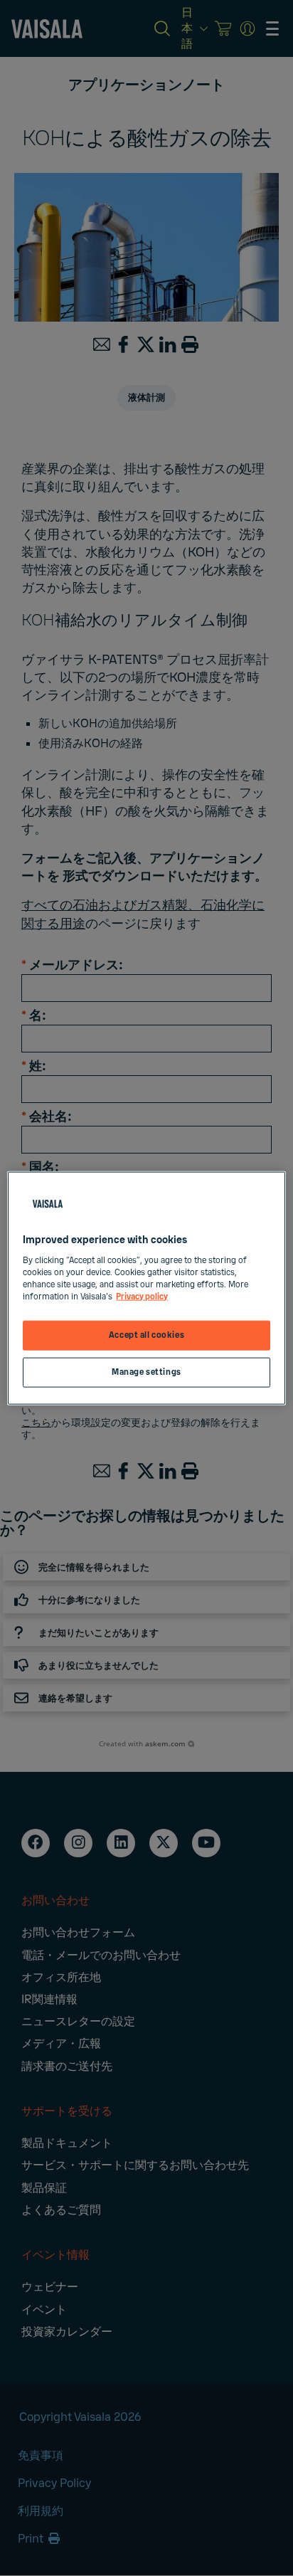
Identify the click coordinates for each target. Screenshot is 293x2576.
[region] (146, 1288)
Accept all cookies (146, 1335)
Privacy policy (142, 1296)
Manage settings (146, 1372)
